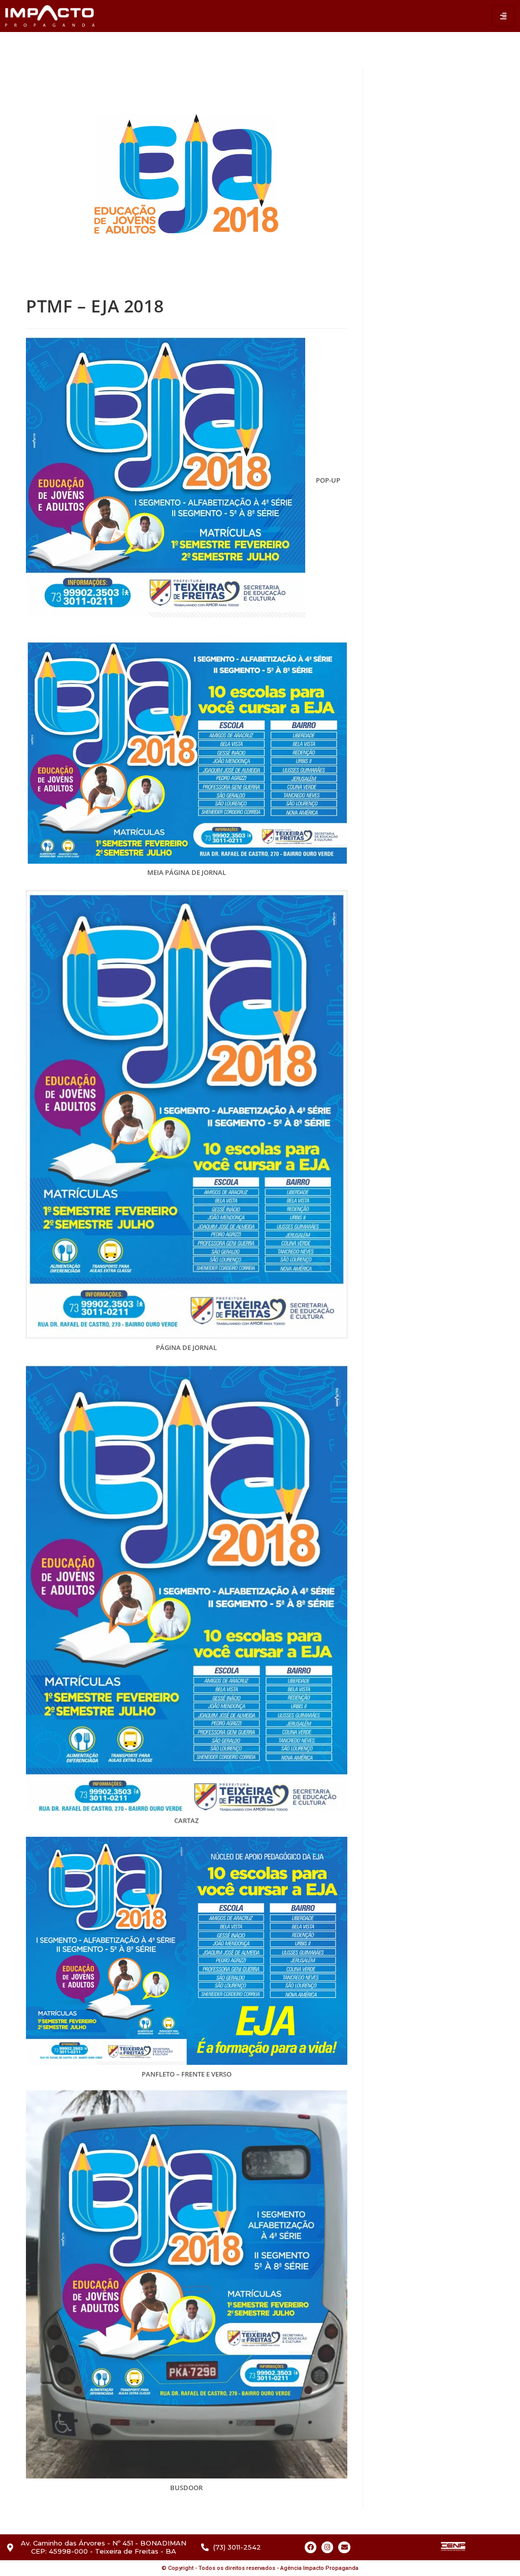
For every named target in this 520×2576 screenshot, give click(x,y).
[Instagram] (327, 2547)
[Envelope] (344, 2547)
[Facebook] (311, 2547)
